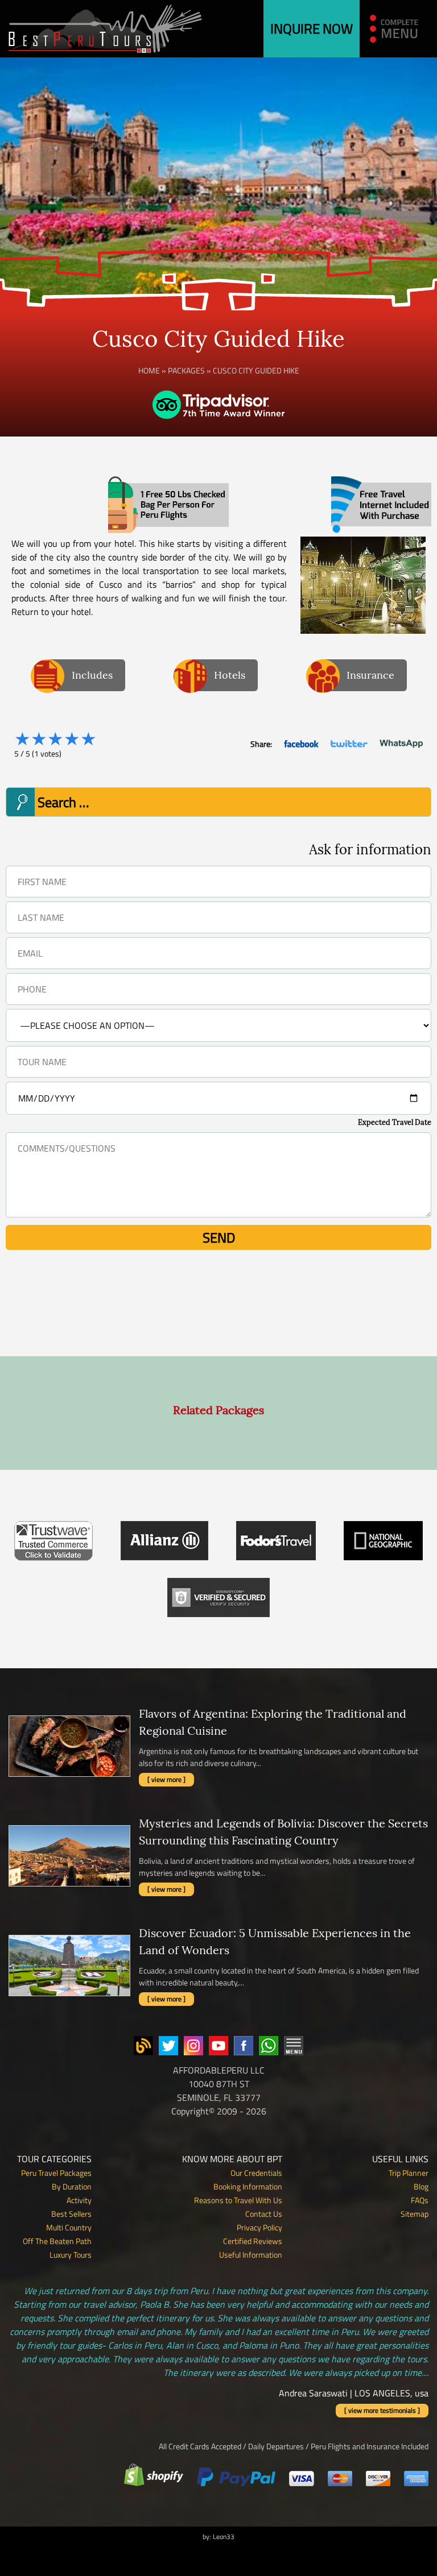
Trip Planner (409, 2173)
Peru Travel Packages (56, 2173)
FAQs (420, 2200)
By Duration (72, 2186)
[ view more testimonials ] (382, 2410)
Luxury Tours (71, 2255)
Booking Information (248, 2186)
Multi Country (69, 2227)
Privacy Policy (259, 2227)
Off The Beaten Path (57, 2241)
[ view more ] (166, 1779)
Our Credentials (256, 2173)
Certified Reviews (253, 2241)
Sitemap (415, 2214)
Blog (421, 2186)
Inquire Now (312, 28)
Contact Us (264, 2214)
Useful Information (251, 2255)
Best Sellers (71, 2214)
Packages (186, 370)
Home (149, 370)
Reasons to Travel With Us (238, 2200)
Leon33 (224, 2536)
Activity (79, 2200)
